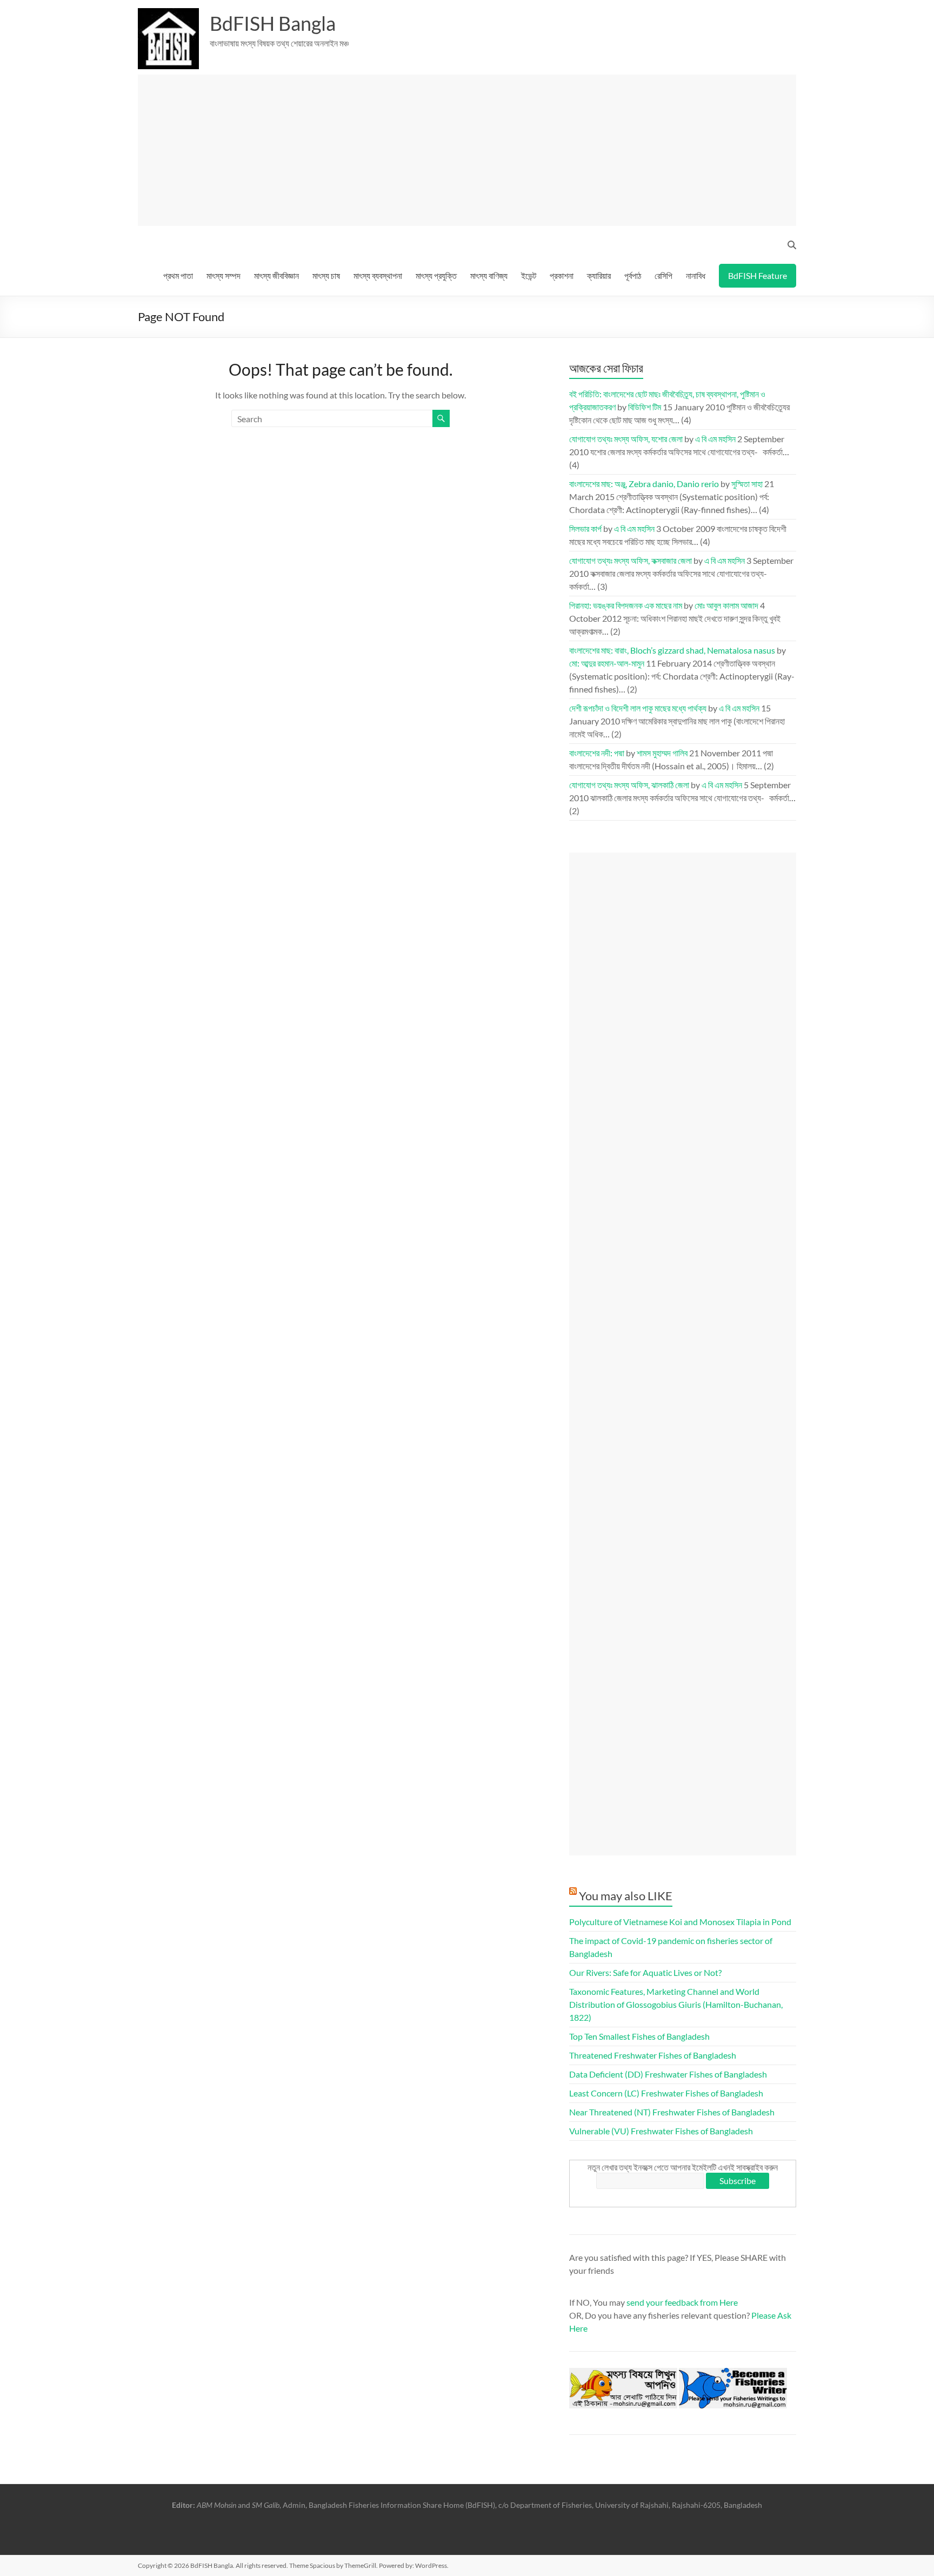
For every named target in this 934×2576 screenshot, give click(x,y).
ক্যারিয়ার (599, 275)
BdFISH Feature (758, 275)
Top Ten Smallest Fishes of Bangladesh (639, 2036)
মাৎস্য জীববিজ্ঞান (276, 275)
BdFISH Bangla (273, 23)
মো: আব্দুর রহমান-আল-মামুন (607, 663)
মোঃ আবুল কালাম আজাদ (726, 605)
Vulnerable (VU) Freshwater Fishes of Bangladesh (661, 2131)
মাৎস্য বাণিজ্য (489, 275)
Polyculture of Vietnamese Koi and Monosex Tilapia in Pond (680, 1922)
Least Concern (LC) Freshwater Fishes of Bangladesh (666, 2093)
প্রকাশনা (562, 275)
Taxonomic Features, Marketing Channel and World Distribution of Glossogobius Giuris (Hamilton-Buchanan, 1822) (676, 2004)
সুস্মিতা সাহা (747, 484)
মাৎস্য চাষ (326, 275)
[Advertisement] (472, 150)
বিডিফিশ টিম (645, 407)
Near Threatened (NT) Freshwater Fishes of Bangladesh (672, 2112)
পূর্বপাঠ (633, 275)
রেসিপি (663, 275)
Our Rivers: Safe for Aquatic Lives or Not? (645, 1972)
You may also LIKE (626, 1896)
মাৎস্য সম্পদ (224, 275)
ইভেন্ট (529, 275)
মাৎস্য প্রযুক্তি (436, 275)
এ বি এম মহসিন (715, 439)
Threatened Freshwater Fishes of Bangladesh (653, 2055)
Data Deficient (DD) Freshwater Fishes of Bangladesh (668, 2074)
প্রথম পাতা (178, 275)
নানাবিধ (696, 275)
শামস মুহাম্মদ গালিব (662, 753)
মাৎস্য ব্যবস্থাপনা (378, 275)
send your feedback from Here (682, 2302)
